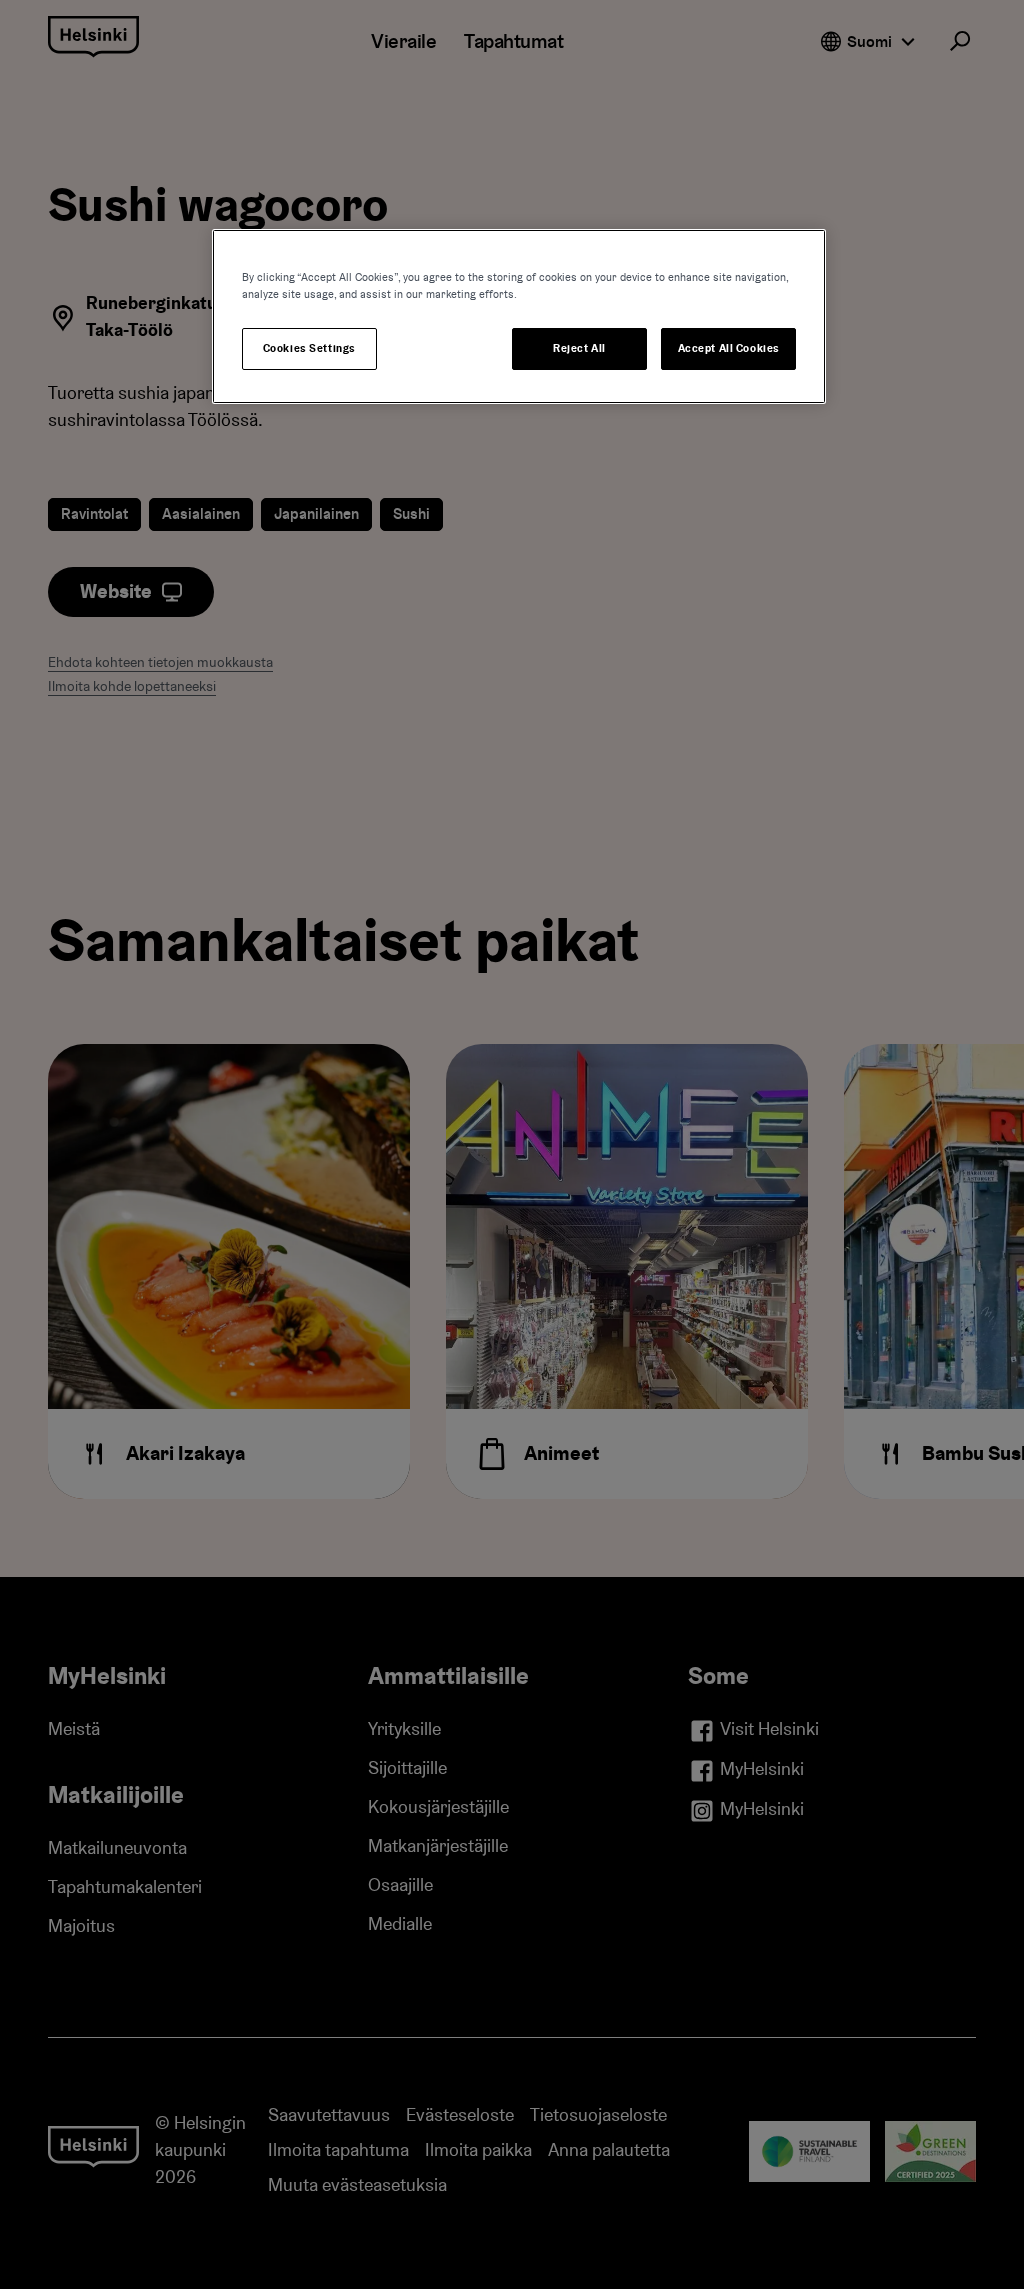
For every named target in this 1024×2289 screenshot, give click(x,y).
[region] (519, 316)
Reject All (579, 348)
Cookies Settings (309, 348)
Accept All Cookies (729, 348)
